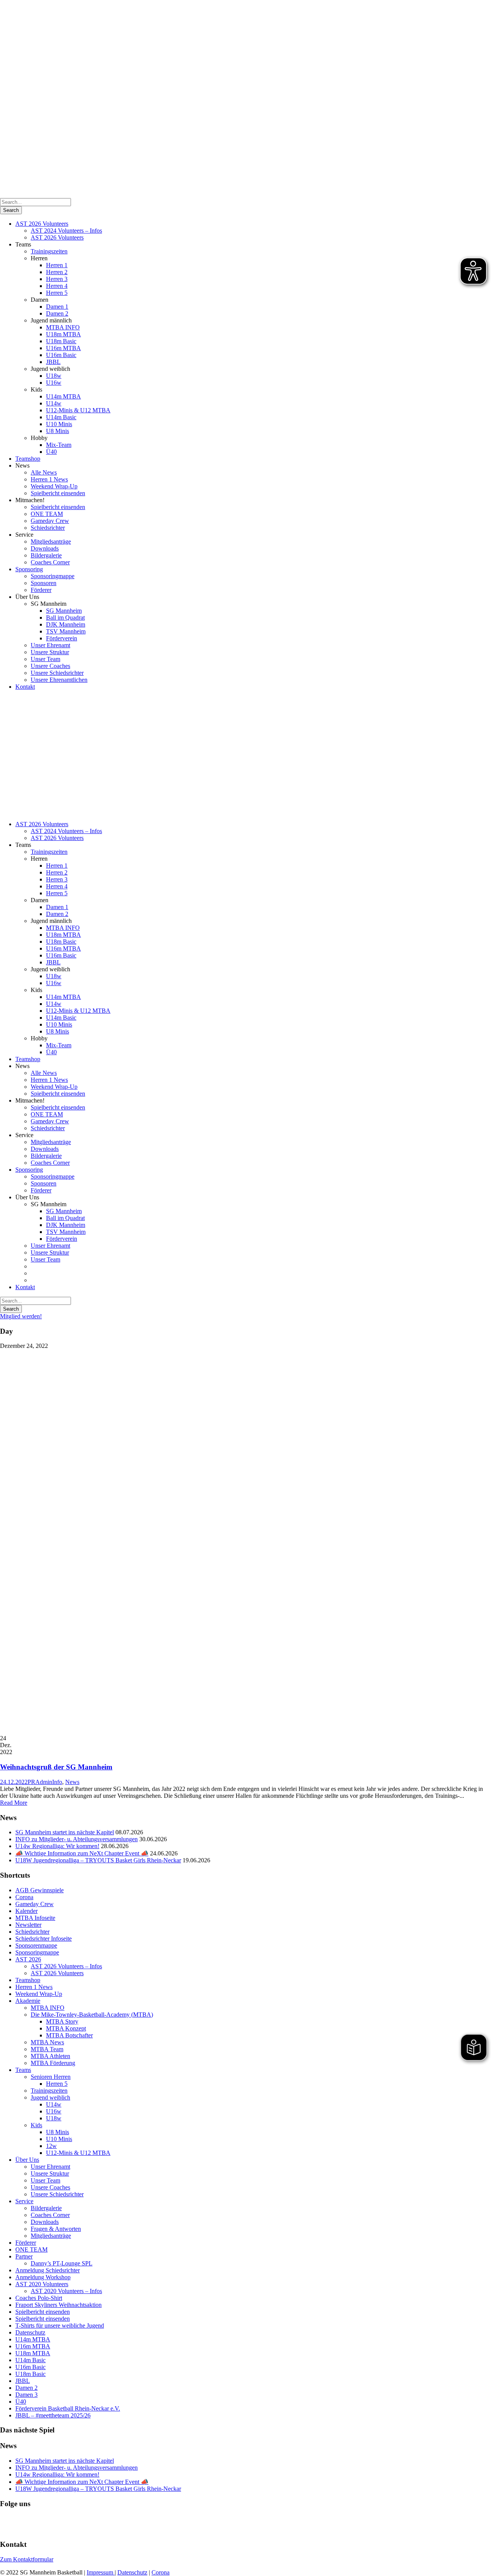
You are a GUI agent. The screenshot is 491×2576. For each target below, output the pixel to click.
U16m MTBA (63, 348)
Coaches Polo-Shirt (39, 2298)
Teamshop (28, 459)
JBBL (53, 362)
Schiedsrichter (48, 528)
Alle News (44, 472)
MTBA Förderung (53, 2063)
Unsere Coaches (50, 666)
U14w (54, 403)
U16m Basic (61, 355)
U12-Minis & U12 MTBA (78, 410)
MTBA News (47, 2042)
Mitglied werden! (21, 1316)
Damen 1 (57, 307)
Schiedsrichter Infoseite (44, 1939)
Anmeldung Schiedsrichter (48, 2270)
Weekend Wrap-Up (54, 486)
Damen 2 (57, 313)
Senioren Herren (51, 2077)
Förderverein (62, 638)
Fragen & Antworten (56, 2229)
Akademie (28, 2001)
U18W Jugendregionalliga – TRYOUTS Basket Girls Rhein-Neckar (98, 1860)
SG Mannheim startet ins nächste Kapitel (65, 1832)
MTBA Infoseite (35, 1918)
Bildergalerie (46, 555)
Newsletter (28, 1925)
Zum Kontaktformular (27, 2559)
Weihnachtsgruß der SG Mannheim (56, 1767)
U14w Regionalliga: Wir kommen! (57, 1846)
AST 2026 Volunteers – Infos (66, 1966)
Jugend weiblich (50, 2097)
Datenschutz (30, 2332)
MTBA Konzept (66, 2028)
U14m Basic (61, 417)
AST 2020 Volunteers (42, 2284)
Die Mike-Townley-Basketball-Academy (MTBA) (92, 2015)
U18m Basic (61, 341)
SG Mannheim (64, 611)
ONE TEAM (47, 514)
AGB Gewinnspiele (40, 1890)
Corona (24, 1897)
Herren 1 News (49, 479)
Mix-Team (59, 445)
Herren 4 (57, 286)
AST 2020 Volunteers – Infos (66, 2291)
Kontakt (25, 687)
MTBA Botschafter (69, 2035)
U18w (54, 376)
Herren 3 (57, 279)
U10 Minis (59, 424)
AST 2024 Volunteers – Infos (66, 231)
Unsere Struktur (50, 652)
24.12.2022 (14, 1782)
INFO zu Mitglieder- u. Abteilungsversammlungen (77, 1839)
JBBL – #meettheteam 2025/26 (53, 2415)
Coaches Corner (50, 562)
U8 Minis (58, 431)
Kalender (26, 1911)
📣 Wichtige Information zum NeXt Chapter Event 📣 (82, 1853)
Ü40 (51, 452)
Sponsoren (44, 583)
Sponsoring (29, 569)
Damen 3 (26, 2395)
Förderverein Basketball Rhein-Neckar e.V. (68, 2408)
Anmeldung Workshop (43, 2277)
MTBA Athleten (50, 2056)
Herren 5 (57, 293)
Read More (14, 1803)
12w (51, 2146)
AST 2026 (28, 1959)
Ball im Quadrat (65, 618)
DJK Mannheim (66, 624)
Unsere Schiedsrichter (57, 673)
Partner (24, 2256)
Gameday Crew (50, 521)
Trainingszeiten (49, 251)
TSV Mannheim (66, 631)
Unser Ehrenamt (50, 645)
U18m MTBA (63, 334)
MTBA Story (62, 2021)
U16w (54, 383)
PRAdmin (40, 1782)
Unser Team (45, 659)
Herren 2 (57, 272)
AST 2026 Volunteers (42, 224)
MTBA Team (47, 2049)
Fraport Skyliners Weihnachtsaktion (58, 2305)
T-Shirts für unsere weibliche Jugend (60, 2326)
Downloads (45, 548)
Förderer (41, 590)
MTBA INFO (63, 327)
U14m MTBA (63, 396)
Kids (36, 2125)
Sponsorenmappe (36, 1945)
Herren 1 (57, 265)
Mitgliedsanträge (51, 541)
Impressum (101, 2572)
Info (57, 1782)
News (72, 1782)
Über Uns (27, 2160)
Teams (23, 2070)
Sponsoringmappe (53, 576)
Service (24, 2201)
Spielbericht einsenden (58, 493)
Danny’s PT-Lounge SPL (62, 2263)
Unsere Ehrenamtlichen (59, 680)
